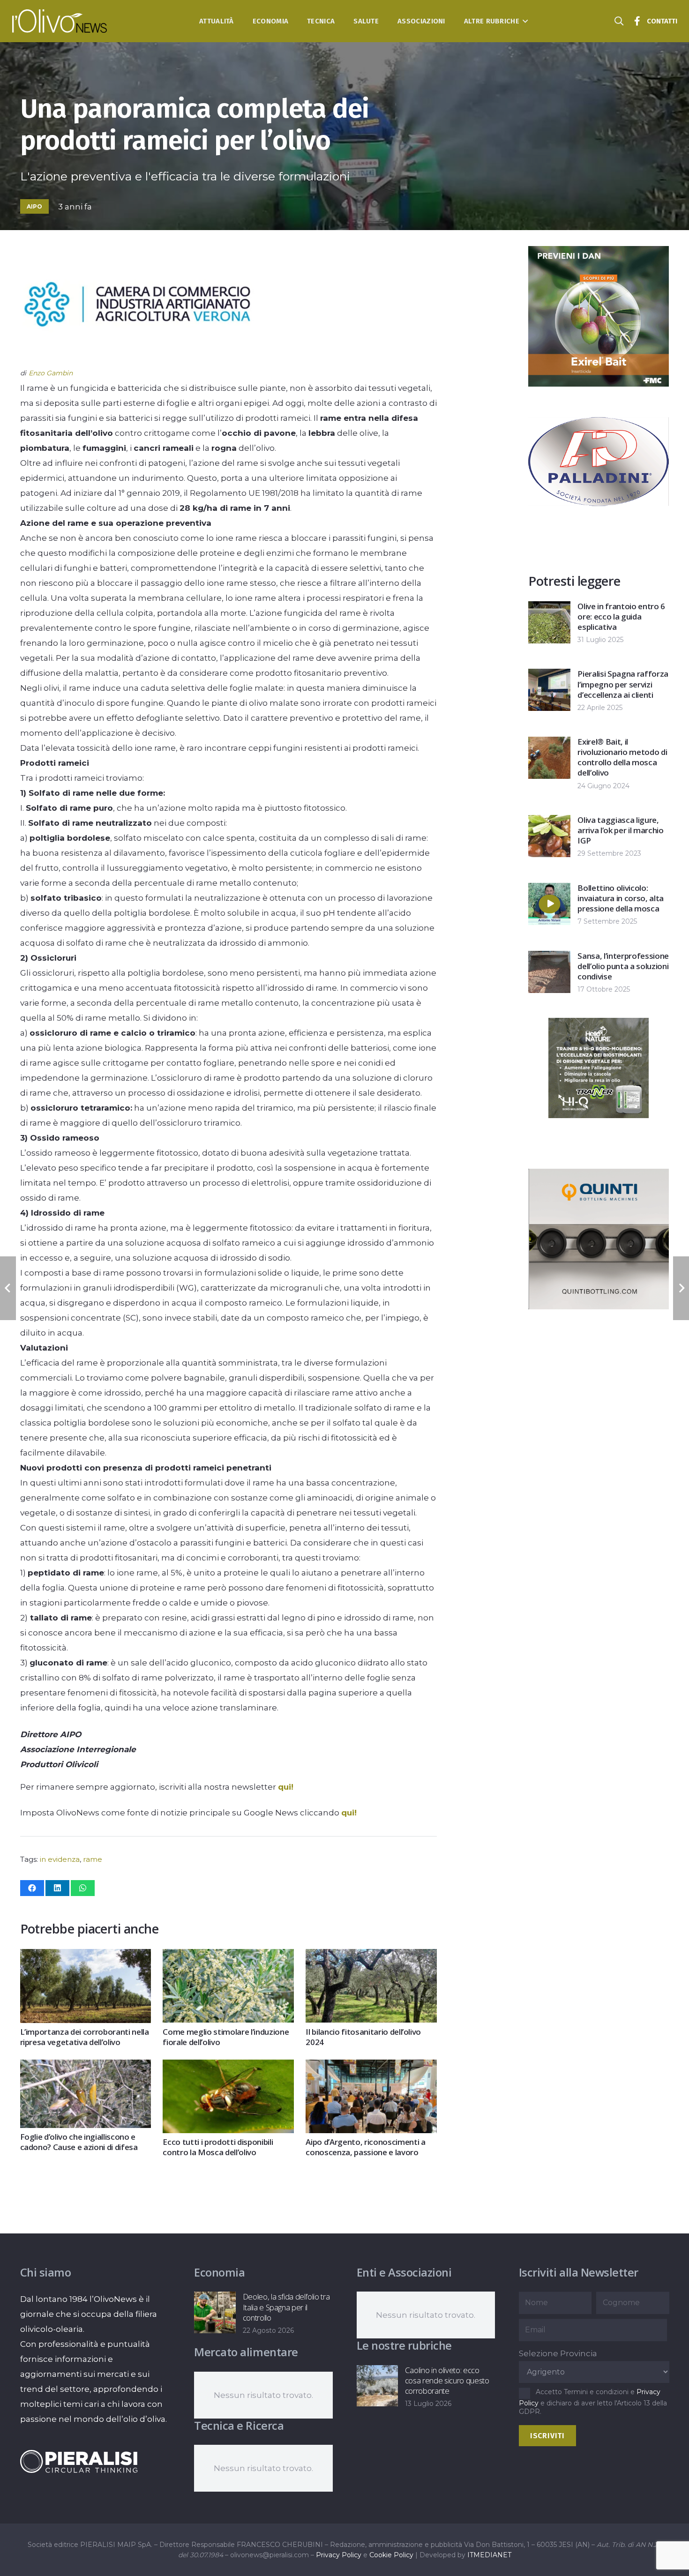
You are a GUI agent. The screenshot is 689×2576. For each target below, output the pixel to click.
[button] (524, 21)
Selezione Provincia (558, 2353)
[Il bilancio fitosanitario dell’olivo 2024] (371, 1956)
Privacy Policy (339, 2555)
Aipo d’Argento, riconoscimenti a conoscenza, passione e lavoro (365, 2147)
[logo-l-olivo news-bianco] (60, 21)
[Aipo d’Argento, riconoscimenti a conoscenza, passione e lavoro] (371, 2067)
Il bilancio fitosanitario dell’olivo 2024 (363, 2037)
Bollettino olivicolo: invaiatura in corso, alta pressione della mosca (621, 898)
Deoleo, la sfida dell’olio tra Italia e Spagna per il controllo (286, 2307)
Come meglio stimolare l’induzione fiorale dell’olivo (226, 2037)
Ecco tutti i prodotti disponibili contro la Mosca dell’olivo (218, 2147)
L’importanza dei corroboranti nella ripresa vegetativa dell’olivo (85, 2037)
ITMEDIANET (489, 2555)
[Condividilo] (32, 1888)
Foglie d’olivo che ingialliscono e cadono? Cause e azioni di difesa (79, 2142)
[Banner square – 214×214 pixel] (599, 1115)
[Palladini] (599, 529)
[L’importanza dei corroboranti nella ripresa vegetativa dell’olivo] (86, 1956)
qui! (286, 1787)
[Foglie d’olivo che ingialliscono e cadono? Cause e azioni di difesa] (86, 2067)
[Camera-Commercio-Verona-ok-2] (137, 358)
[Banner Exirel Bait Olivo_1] (599, 384)
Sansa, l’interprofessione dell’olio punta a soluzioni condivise (623, 966)
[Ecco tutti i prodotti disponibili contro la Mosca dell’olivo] (228, 2067)
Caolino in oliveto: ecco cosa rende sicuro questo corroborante (447, 2380)
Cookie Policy (391, 2555)
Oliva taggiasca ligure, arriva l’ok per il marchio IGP (620, 830)
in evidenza (60, 1859)
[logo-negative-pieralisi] (79, 2461)
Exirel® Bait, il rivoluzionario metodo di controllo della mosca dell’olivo (622, 757)
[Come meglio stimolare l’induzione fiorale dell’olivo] (228, 1956)
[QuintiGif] (599, 1307)
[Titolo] (637, 21)
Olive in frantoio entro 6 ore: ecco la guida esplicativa (621, 616)
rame (93, 1859)
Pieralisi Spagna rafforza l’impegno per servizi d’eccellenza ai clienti (623, 684)
